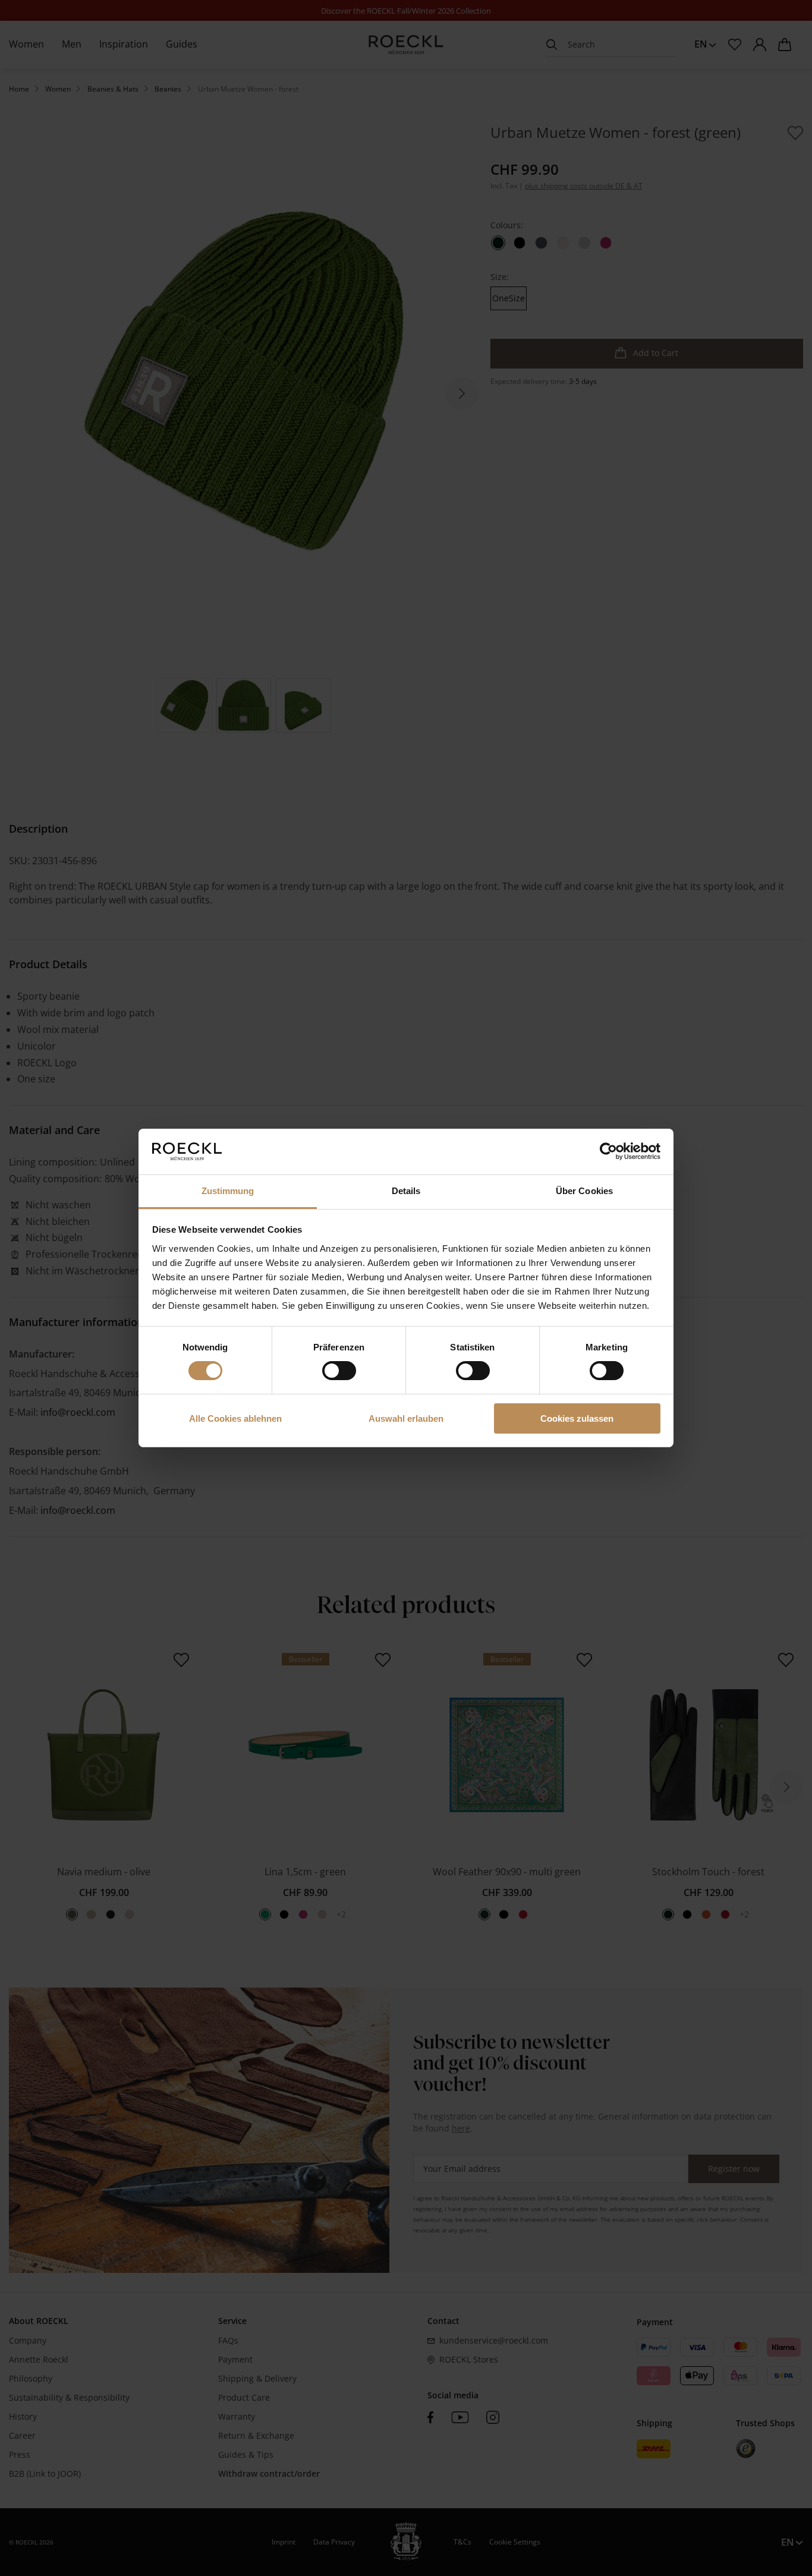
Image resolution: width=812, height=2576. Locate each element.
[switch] (339, 1371)
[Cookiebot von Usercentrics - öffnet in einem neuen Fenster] (608, 1151)
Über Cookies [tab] (584, 1191)
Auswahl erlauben (406, 1418)
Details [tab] (406, 1191)
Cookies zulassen (577, 1418)
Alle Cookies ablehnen (235, 1418)
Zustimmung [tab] (228, 1191)
